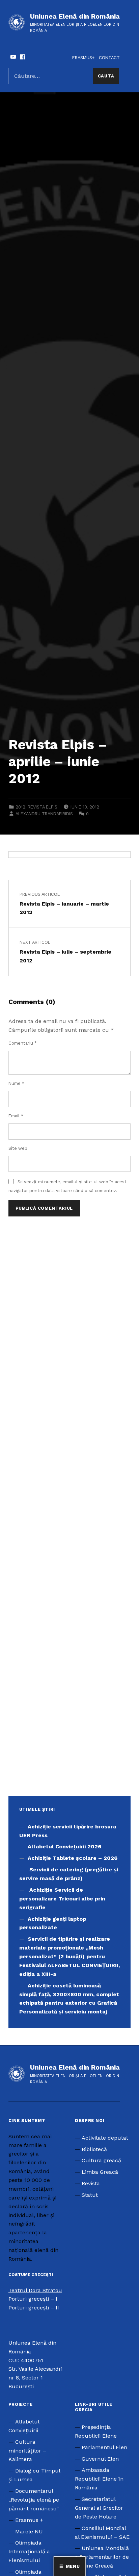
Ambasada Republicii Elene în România (99, 2479)
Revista (91, 2183)
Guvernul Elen (100, 2459)
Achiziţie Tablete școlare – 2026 (73, 1858)
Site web (18, 1148)
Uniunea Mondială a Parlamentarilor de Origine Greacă (102, 2557)
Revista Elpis (43, 807)
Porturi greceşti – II (34, 2308)
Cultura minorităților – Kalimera (27, 2451)
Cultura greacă (101, 2160)
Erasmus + (29, 2520)
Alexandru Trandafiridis (44, 814)
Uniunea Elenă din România (75, 16)
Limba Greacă (100, 2172)
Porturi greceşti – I (33, 2299)
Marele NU (29, 2532)
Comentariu (23, 1043)
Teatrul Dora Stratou (35, 2290)
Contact (109, 58)
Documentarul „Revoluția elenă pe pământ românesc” (34, 2500)
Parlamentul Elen (104, 2447)
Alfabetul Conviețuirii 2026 (64, 1846)
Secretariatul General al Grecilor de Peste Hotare (99, 2508)
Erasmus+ (83, 58)
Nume (16, 1083)
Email (16, 1116)
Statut (90, 2195)
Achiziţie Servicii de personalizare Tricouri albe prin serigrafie (62, 1899)
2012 (20, 807)
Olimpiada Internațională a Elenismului (29, 2551)
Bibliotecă (94, 2149)
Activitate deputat (105, 2138)
